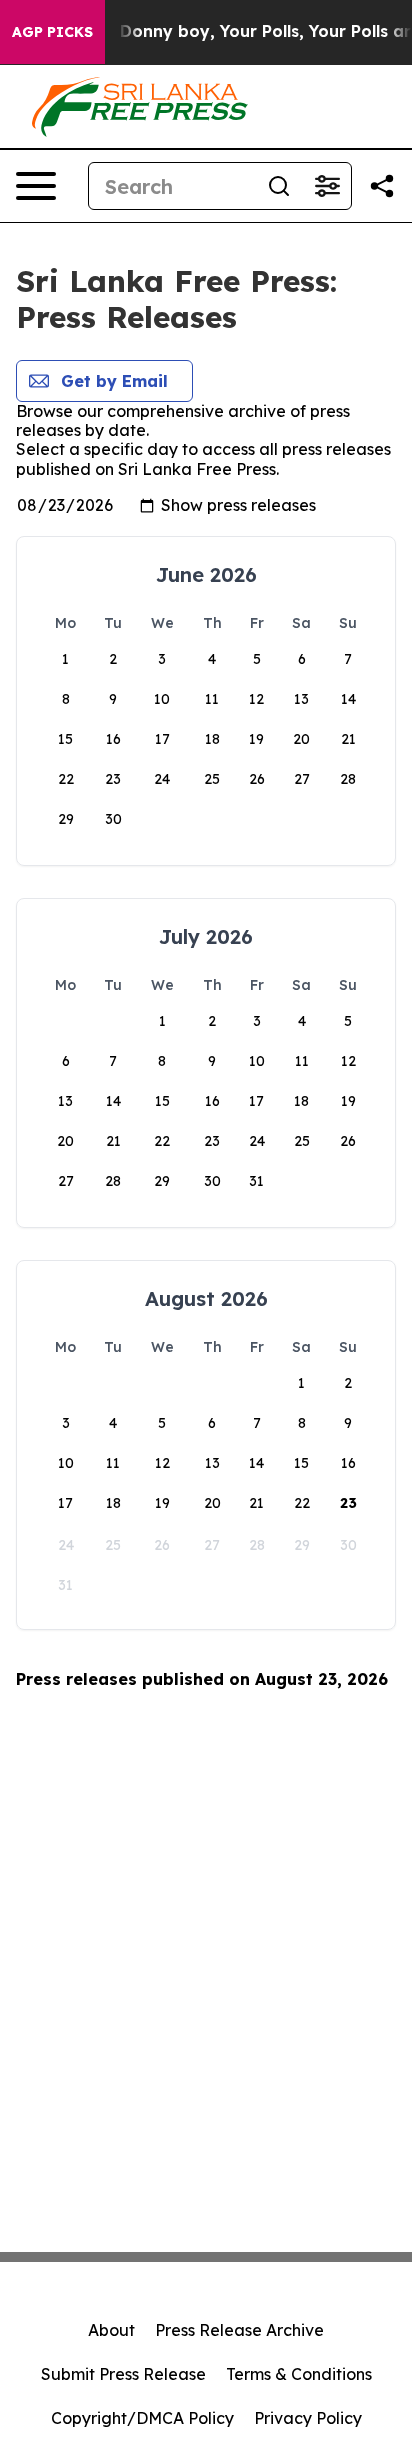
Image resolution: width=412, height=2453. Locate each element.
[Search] (279, 186)
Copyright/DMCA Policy (142, 2418)
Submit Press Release (123, 2374)
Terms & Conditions (299, 2374)
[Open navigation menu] (36, 186)
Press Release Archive (239, 2330)
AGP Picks (52, 32)
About (111, 2330)
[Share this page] (382, 186)
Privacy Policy (308, 2418)
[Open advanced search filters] (327, 186)
